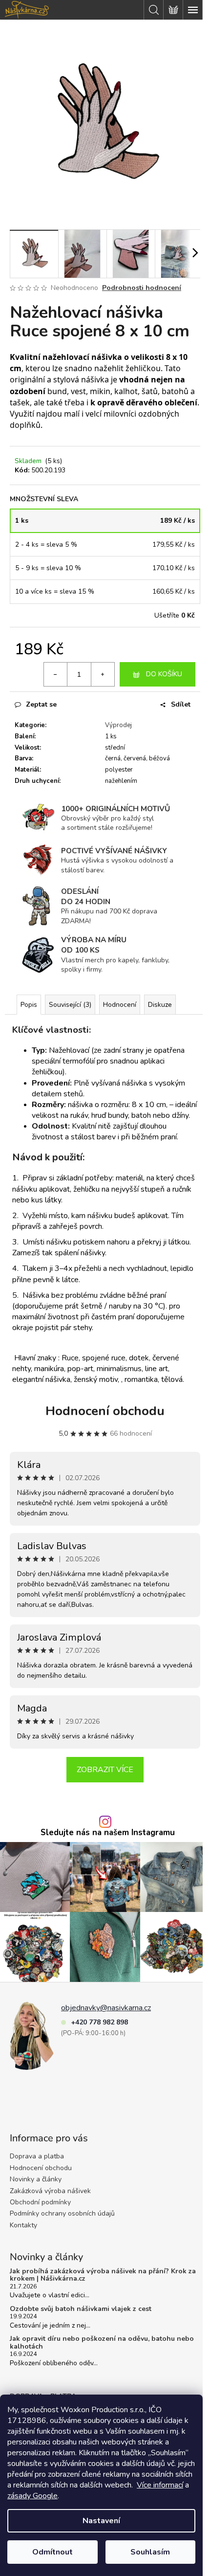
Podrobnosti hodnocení (142, 288)
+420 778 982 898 (99, 2022)
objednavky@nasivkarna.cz (106, 2008)
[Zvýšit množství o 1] (103, 674)
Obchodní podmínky (40, 2202)
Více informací (160, 2485)
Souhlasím (150, 2552)
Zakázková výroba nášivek (50, 2191)
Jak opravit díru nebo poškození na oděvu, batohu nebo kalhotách (102, 2343)
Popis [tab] (29, 1005)
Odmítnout (52, 2552)
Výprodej (118, 725)
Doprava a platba (37, 2156)
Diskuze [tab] (160, 1005)
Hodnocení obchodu (105, 1411)
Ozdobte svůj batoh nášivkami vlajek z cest (81, 2309)
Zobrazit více (105, 1770)
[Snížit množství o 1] (56, 674)
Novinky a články (36, 2179)
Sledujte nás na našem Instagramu (108, 1833)
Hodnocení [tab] (120, 1005)
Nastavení (101, 2521)
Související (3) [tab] (70, 1005)
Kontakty (23, 2225)
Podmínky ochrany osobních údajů (62, 2213)
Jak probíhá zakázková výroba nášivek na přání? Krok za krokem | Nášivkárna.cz (103, 2275)
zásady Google (32, 2496)
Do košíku (164, 674)
